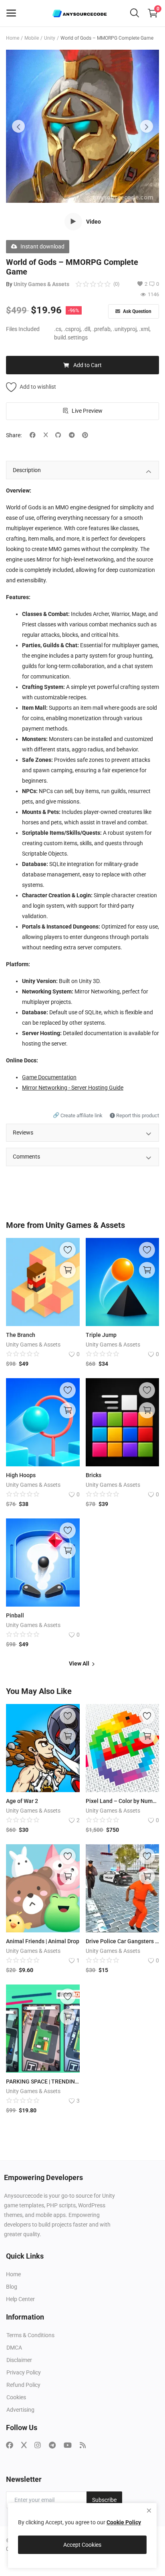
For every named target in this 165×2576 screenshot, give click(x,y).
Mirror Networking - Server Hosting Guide (73, 1088)
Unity (50, 38)
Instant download (42, 246)
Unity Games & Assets (41, 284)
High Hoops (21, 1475)
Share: (14, 435)
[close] (149, 2511)
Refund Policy (23, 2385)
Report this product (137, 1115)
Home (13, 38)
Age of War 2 (22, 1801)
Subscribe (104, 2500)
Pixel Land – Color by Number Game (123, 1801)
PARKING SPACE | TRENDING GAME (43, 2081)
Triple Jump (101, 1335)
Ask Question (137, 311)
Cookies (16, 2397)
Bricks (94, 1475)
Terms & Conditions (30, 2335)
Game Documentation (49, 1077)
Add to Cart (88, 365)
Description (27, 470)
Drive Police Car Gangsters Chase (123, 1941)
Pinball (15, 1615)
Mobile (32, 38)
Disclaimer (19, 2360)
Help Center (20, 2299)
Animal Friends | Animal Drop (43, 1941)
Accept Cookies (82, 2545)
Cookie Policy (124, 2522)
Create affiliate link (78, 1115)
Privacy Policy (24, 2372)
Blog (12, 2287)
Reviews (23, 1133)
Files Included (23, 329)
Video (94, 222)
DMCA (14, 2348)
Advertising (20, 2410)
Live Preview (87, 411)
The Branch (21, 1335)
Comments (26, 1157)
